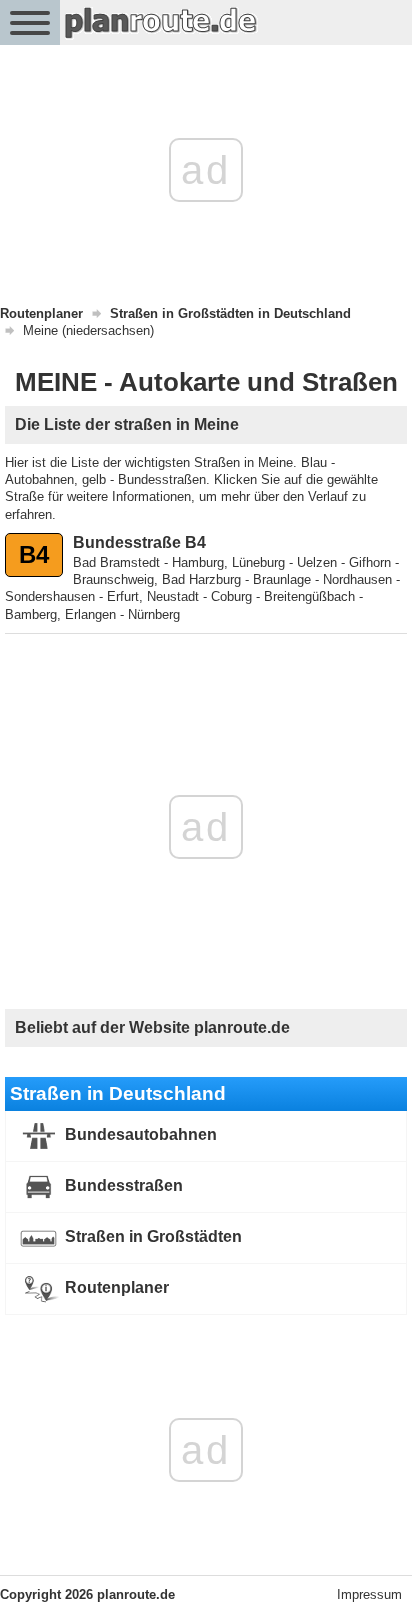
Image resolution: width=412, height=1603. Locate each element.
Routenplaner (115, 1287)
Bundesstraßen (122, 1185)
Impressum (369, 1594)
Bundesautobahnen (139, 1134)
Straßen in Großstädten (151, 1236)
